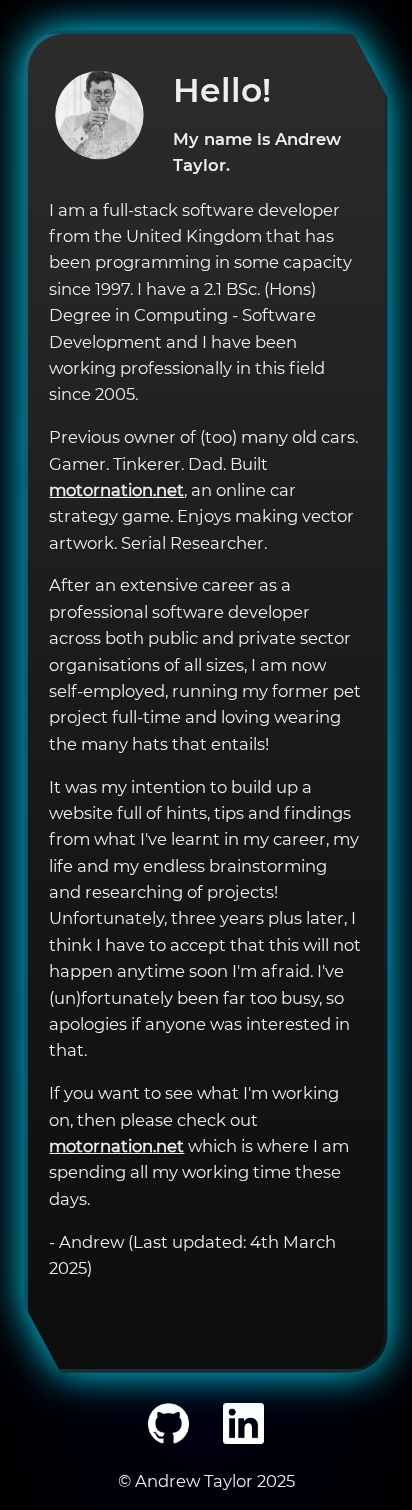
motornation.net (116, 490)
